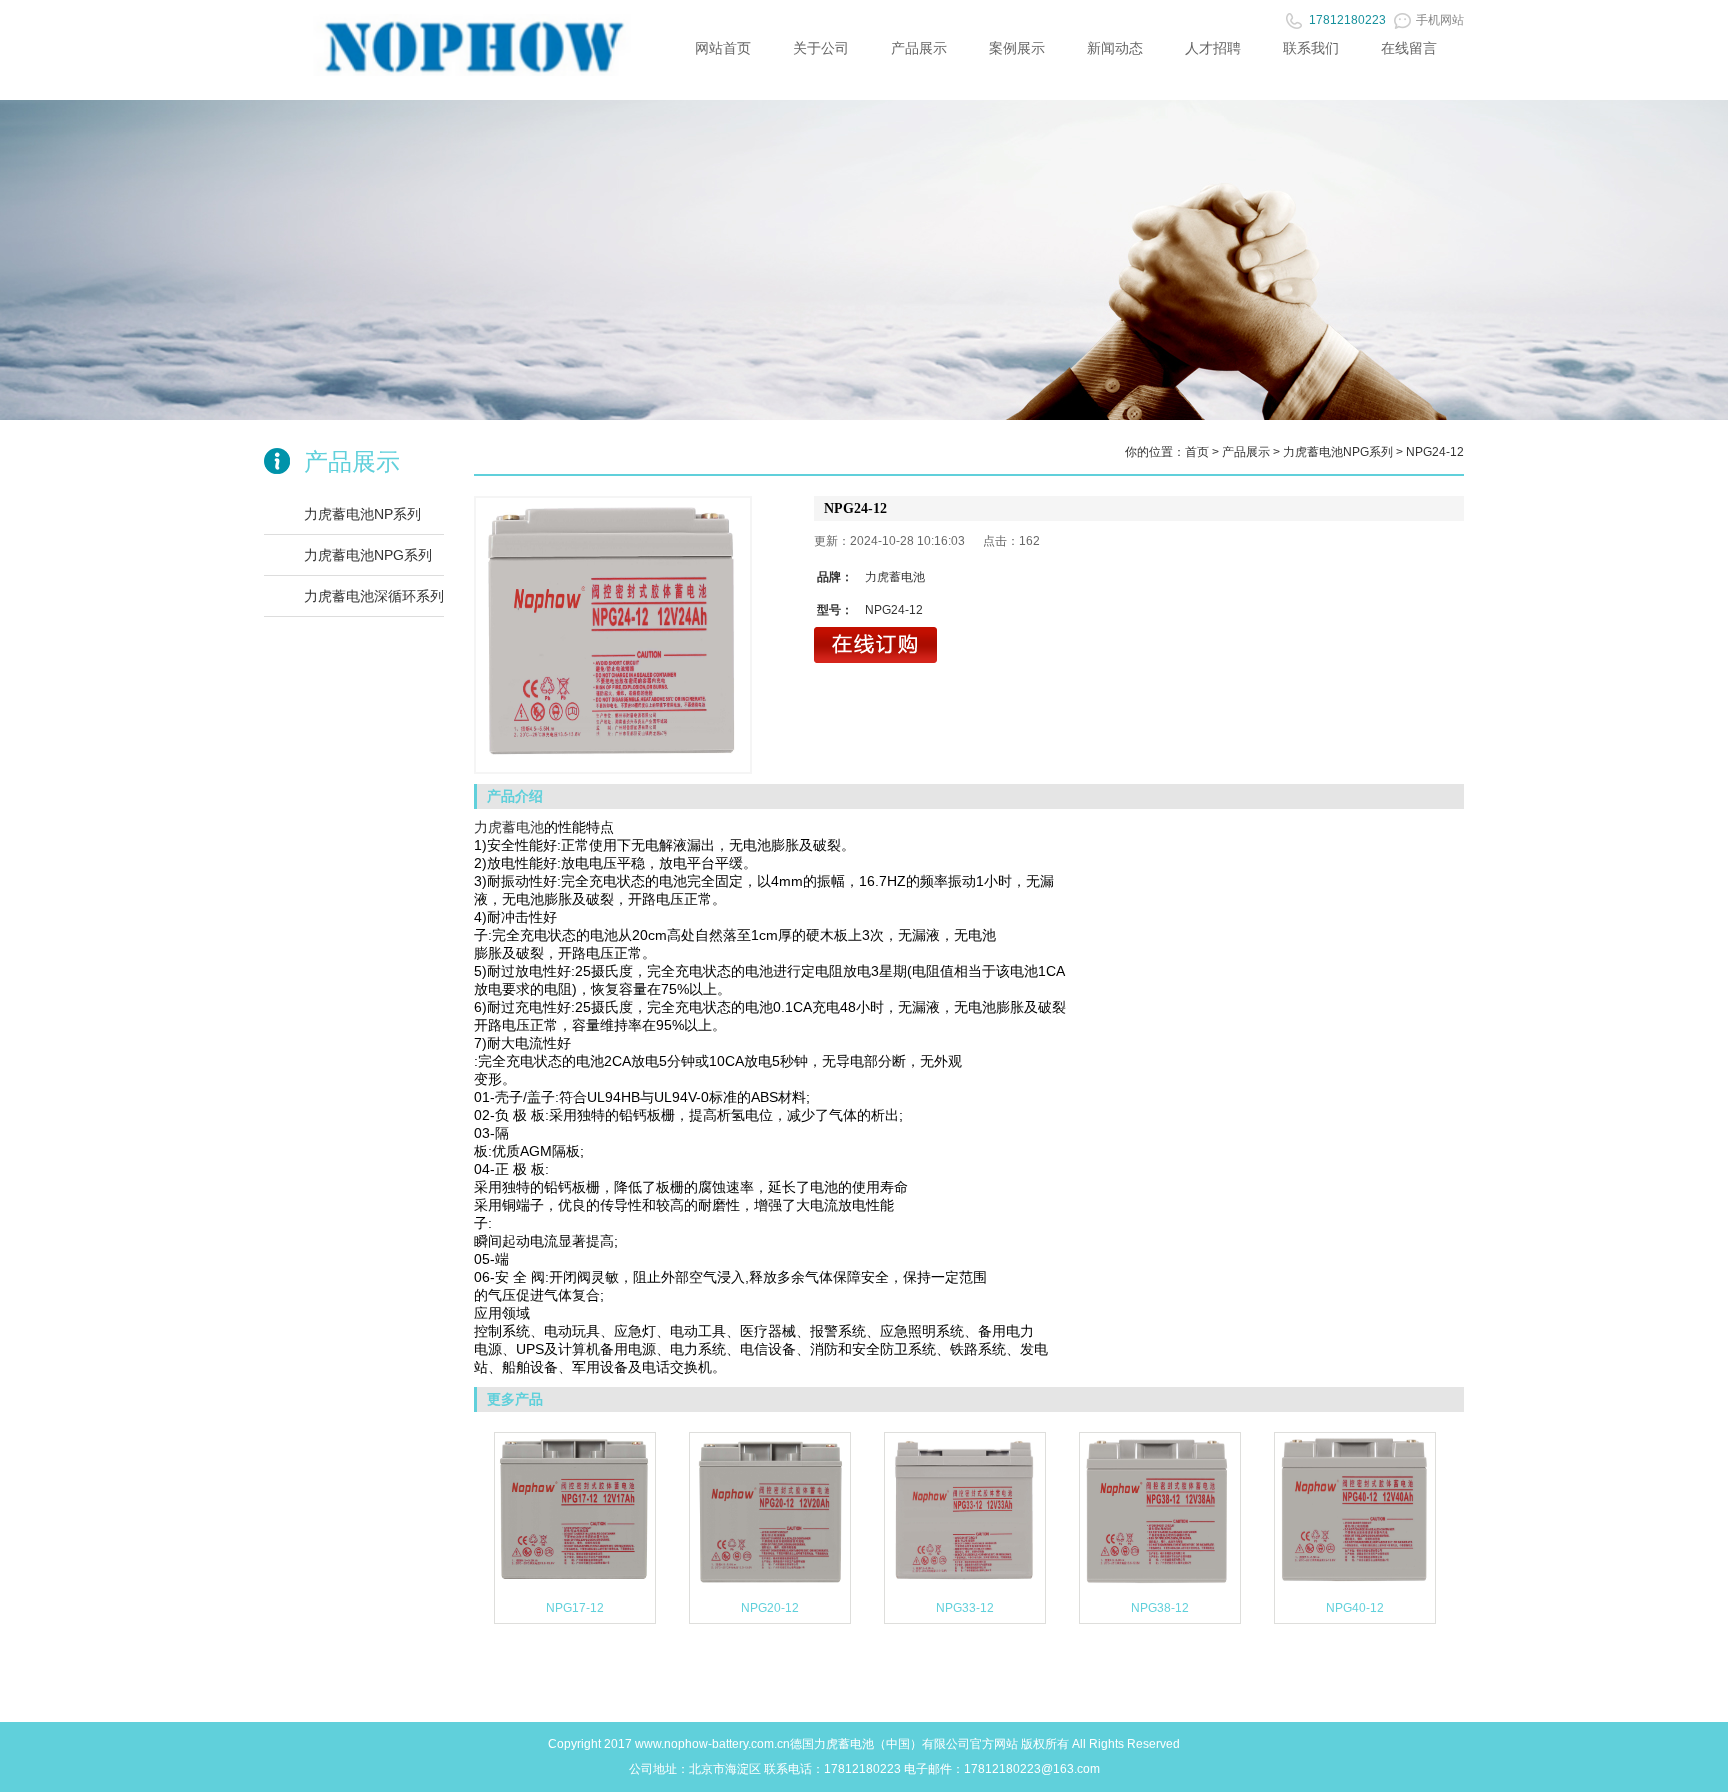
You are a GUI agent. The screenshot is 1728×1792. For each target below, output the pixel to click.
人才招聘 (1213, 48)
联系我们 (1311, 48)
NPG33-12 (965, 1608)
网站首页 (723, 48)
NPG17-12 (575, 1608)
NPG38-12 (1160, 1608)
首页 (1197, 452)
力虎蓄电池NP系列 (362, 514)
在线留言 (1409, 48)
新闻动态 (1115, 48)
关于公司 (821, 48)
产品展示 (919, 48)
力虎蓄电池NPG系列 (368, 555)
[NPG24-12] (613, 635)
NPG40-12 (1355, 1608)
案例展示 (1017, 48)
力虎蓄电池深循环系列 (374, 596)
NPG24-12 (1435, 452)
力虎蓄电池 (509, 827)
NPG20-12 (770, 1608)
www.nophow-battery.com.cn (712, 1744)
